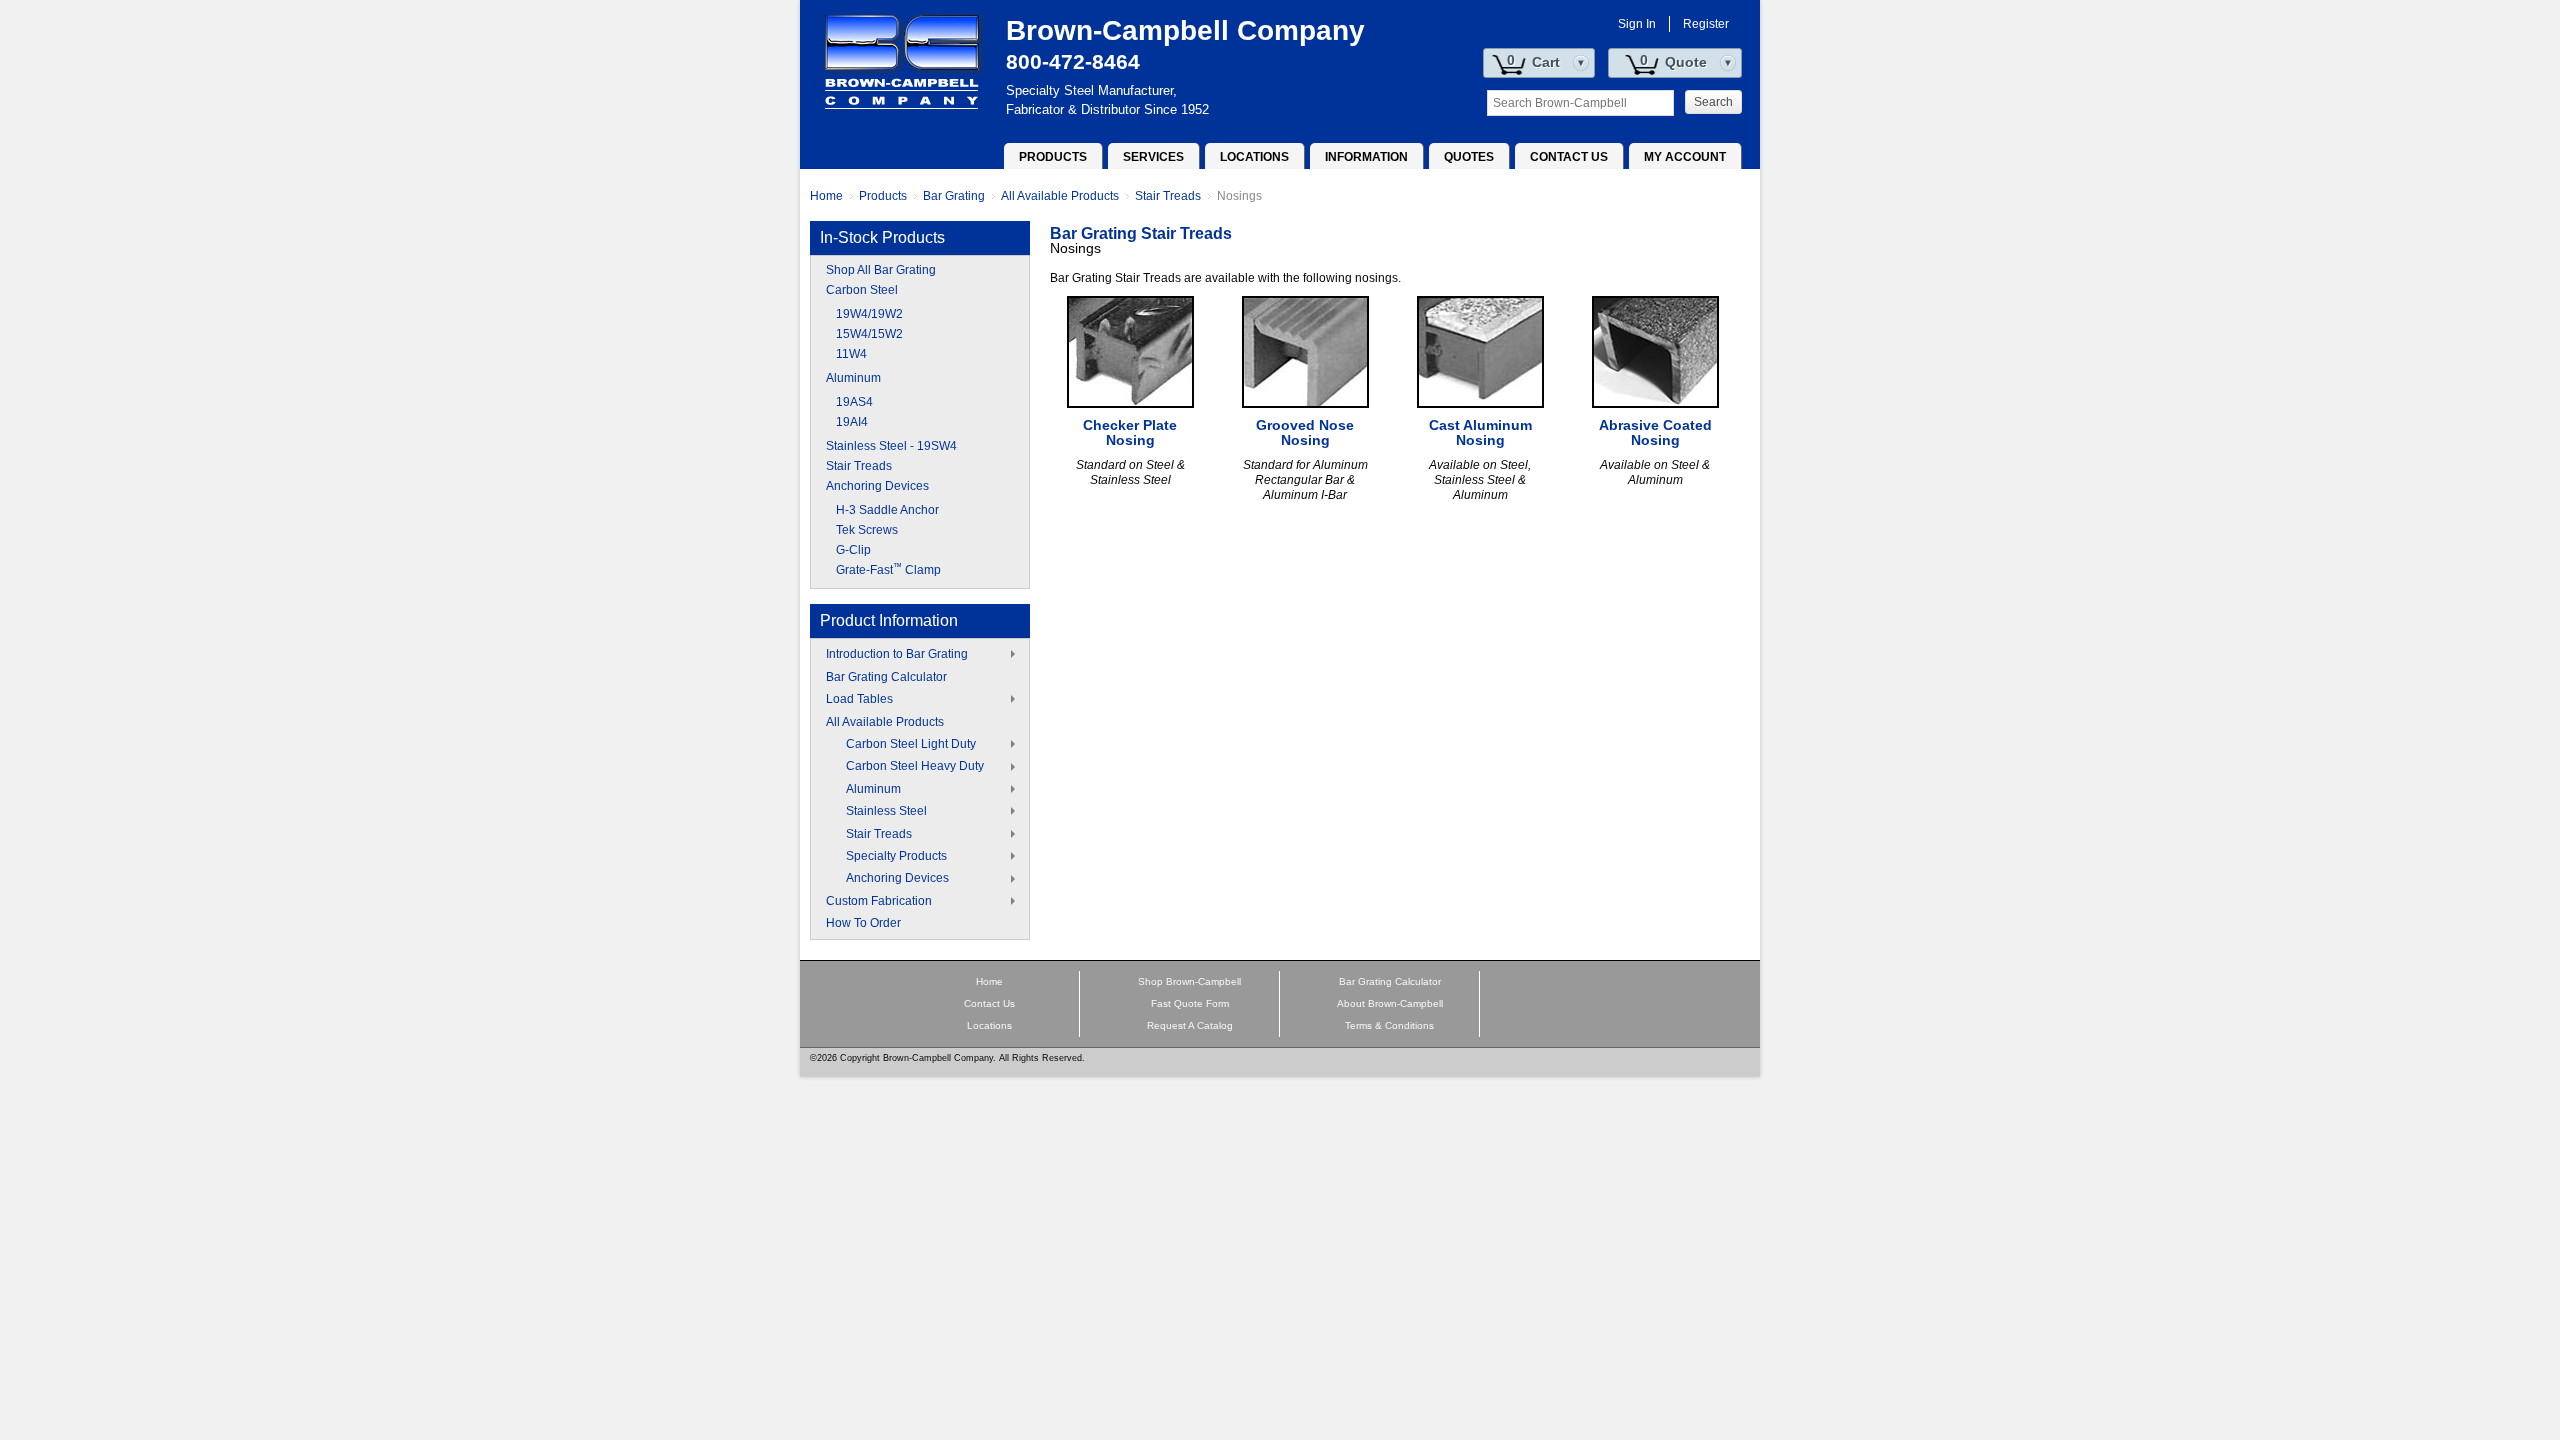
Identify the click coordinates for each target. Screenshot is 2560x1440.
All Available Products (1060, 196)
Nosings (1239, 196)
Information (1366, 157)
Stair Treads (1168, 196)
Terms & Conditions (1389, 1025)
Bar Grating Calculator (886, 677)
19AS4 (854, 402)
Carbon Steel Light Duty (911, 744)
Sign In (1637, 24)
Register (1706, 24)
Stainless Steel (886, 811)
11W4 (851, 354)
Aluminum (853, 378)
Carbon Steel (862, 290)
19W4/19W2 (869, 314)
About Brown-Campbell (1390, 1003)
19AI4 (852, 422)
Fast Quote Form (1190, 1003)
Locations (1254, 157)
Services (1153, 157)
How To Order (863, 923)
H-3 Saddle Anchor (887, 510)
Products (1053, 157)
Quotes (1469, 157)
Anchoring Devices (877, 486)
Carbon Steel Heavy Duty (915, 766)
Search (1713, 102)
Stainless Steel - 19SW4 (891, 446)
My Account (1685, 157)
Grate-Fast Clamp (888, 570)
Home (826, 196)
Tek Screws (867, 530)
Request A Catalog (1190, 1025)
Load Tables (859, 699)
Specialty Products (896, 856)
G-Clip (853, 550)
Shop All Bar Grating (881, 270)
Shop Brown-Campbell (1189, 981)
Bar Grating (954, 196)
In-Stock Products (882, 237)
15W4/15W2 (869, 334)
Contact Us (1569, 157)
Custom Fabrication (879, 901)
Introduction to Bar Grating (897, 654)
